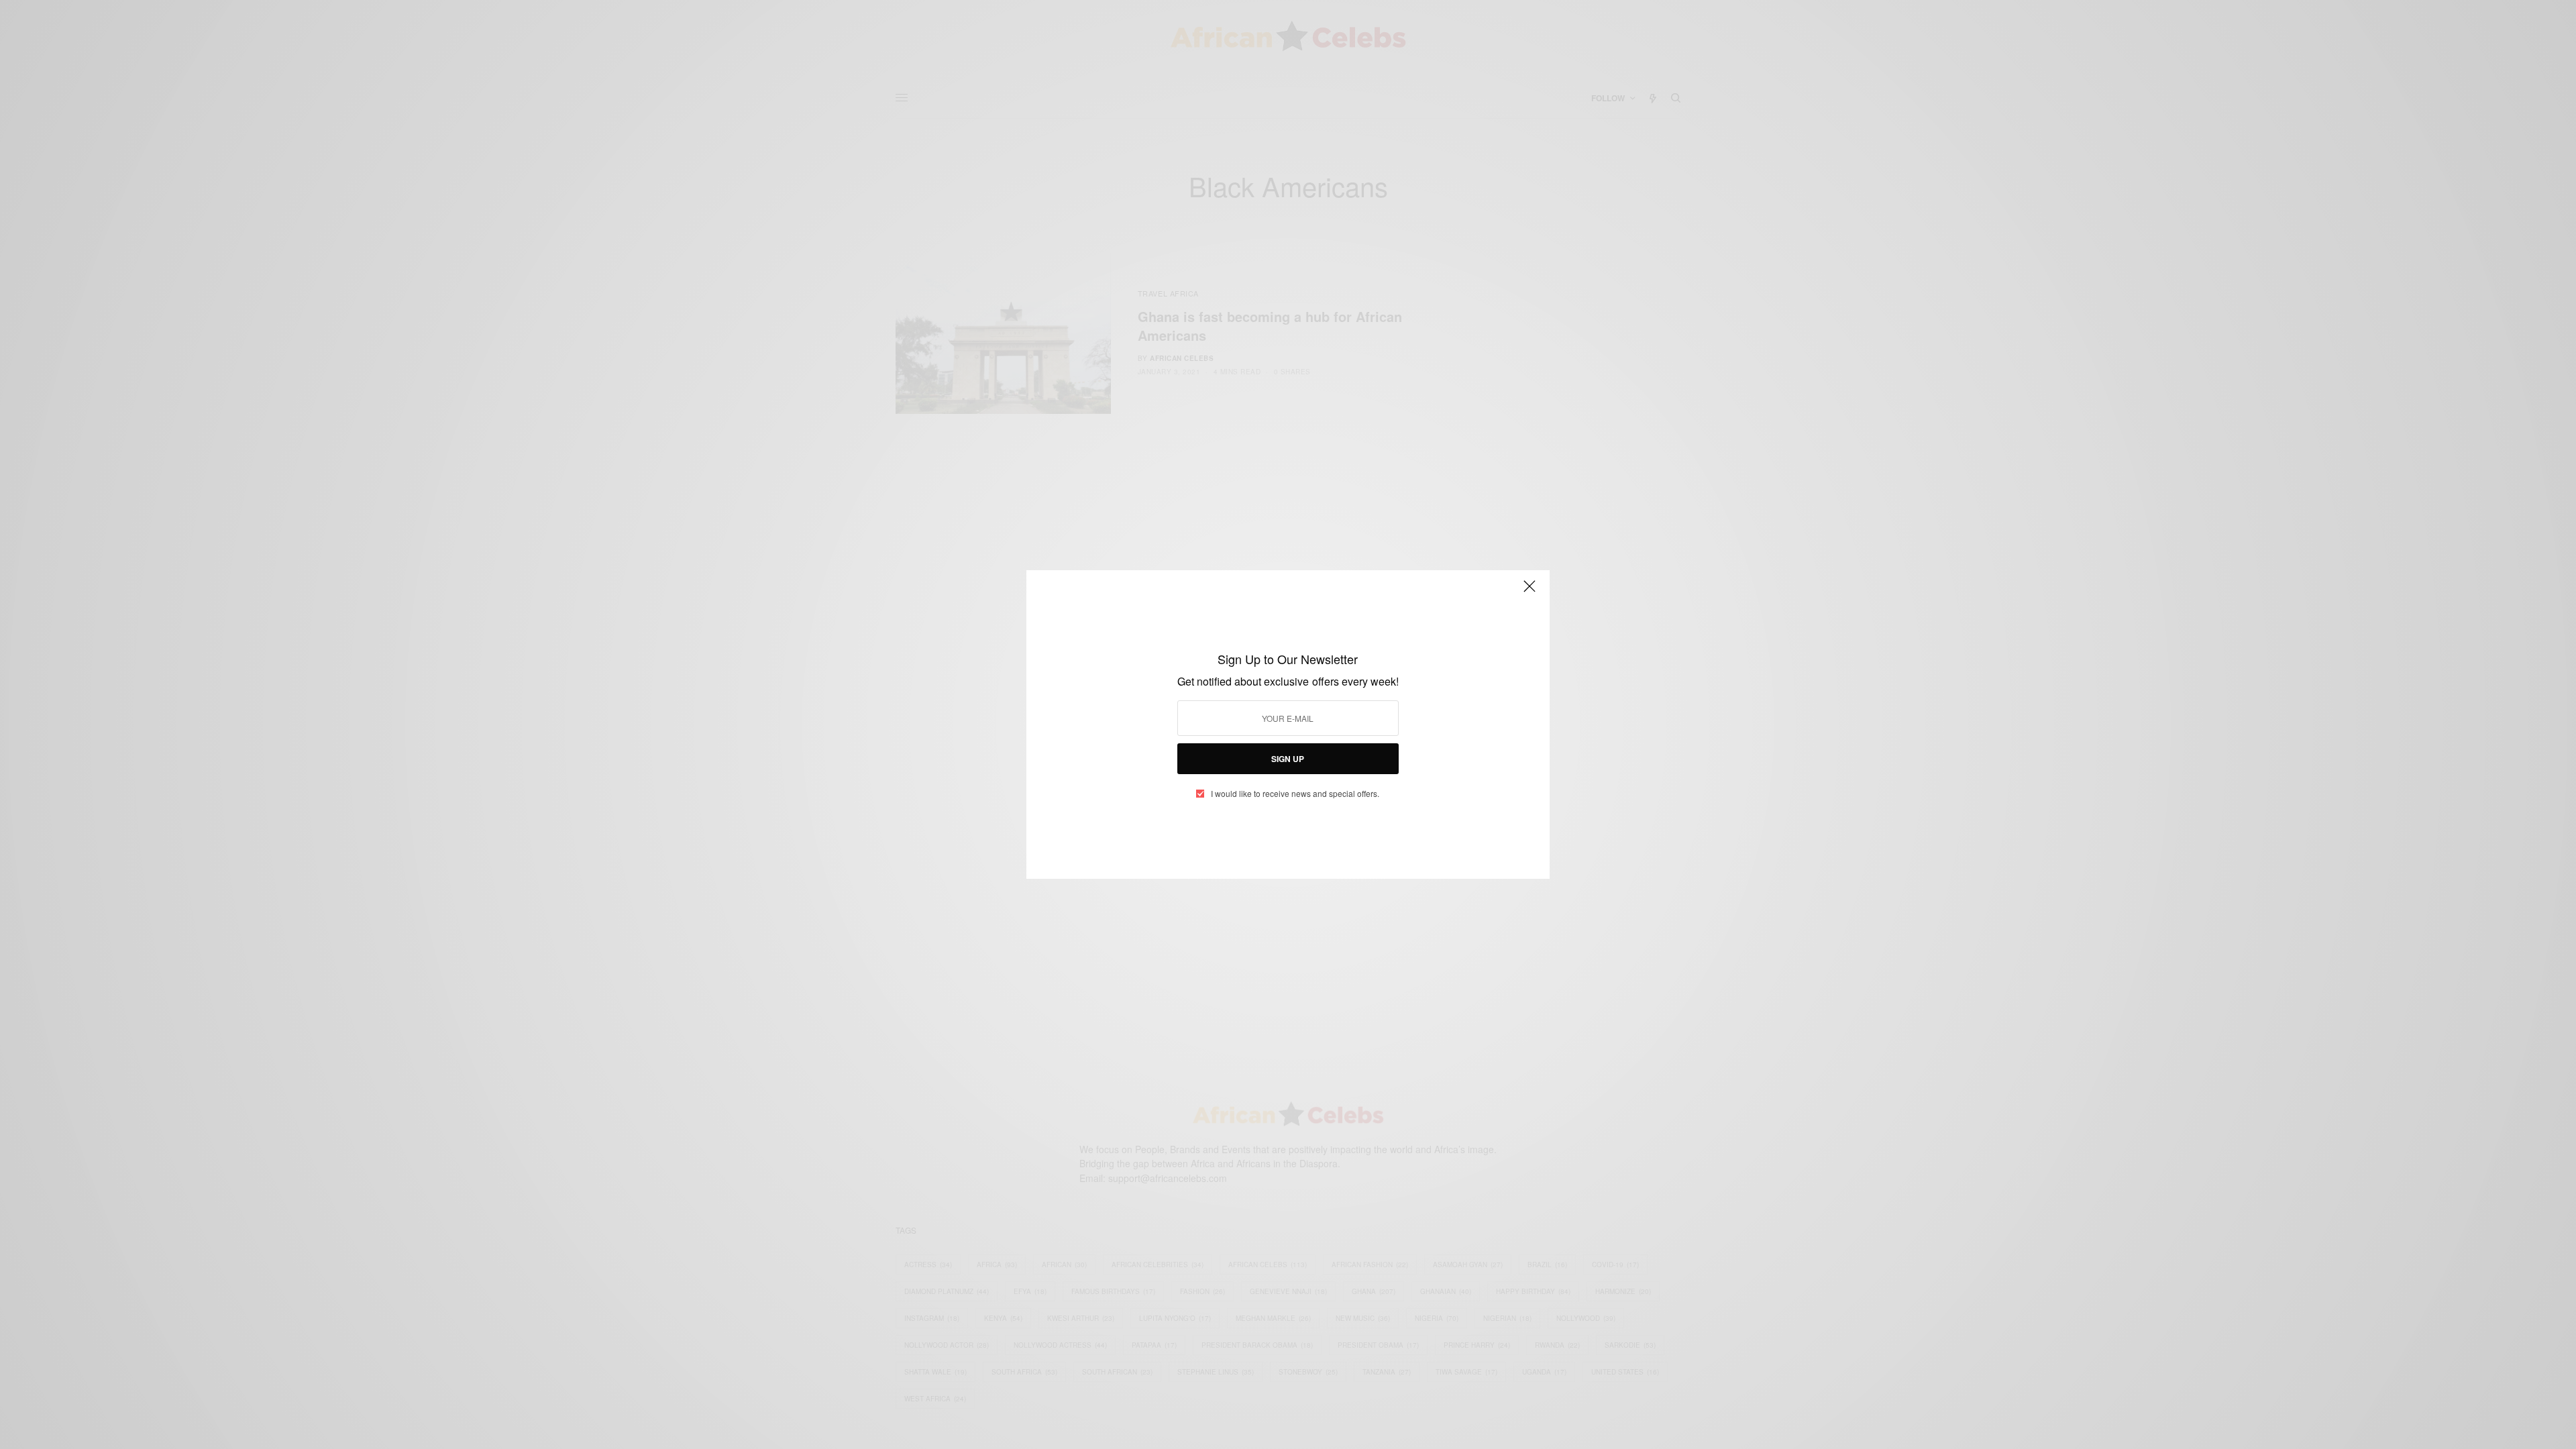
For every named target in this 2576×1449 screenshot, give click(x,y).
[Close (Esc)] (1529, 592)
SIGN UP (1288, 759)
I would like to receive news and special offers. (1295, 794)
